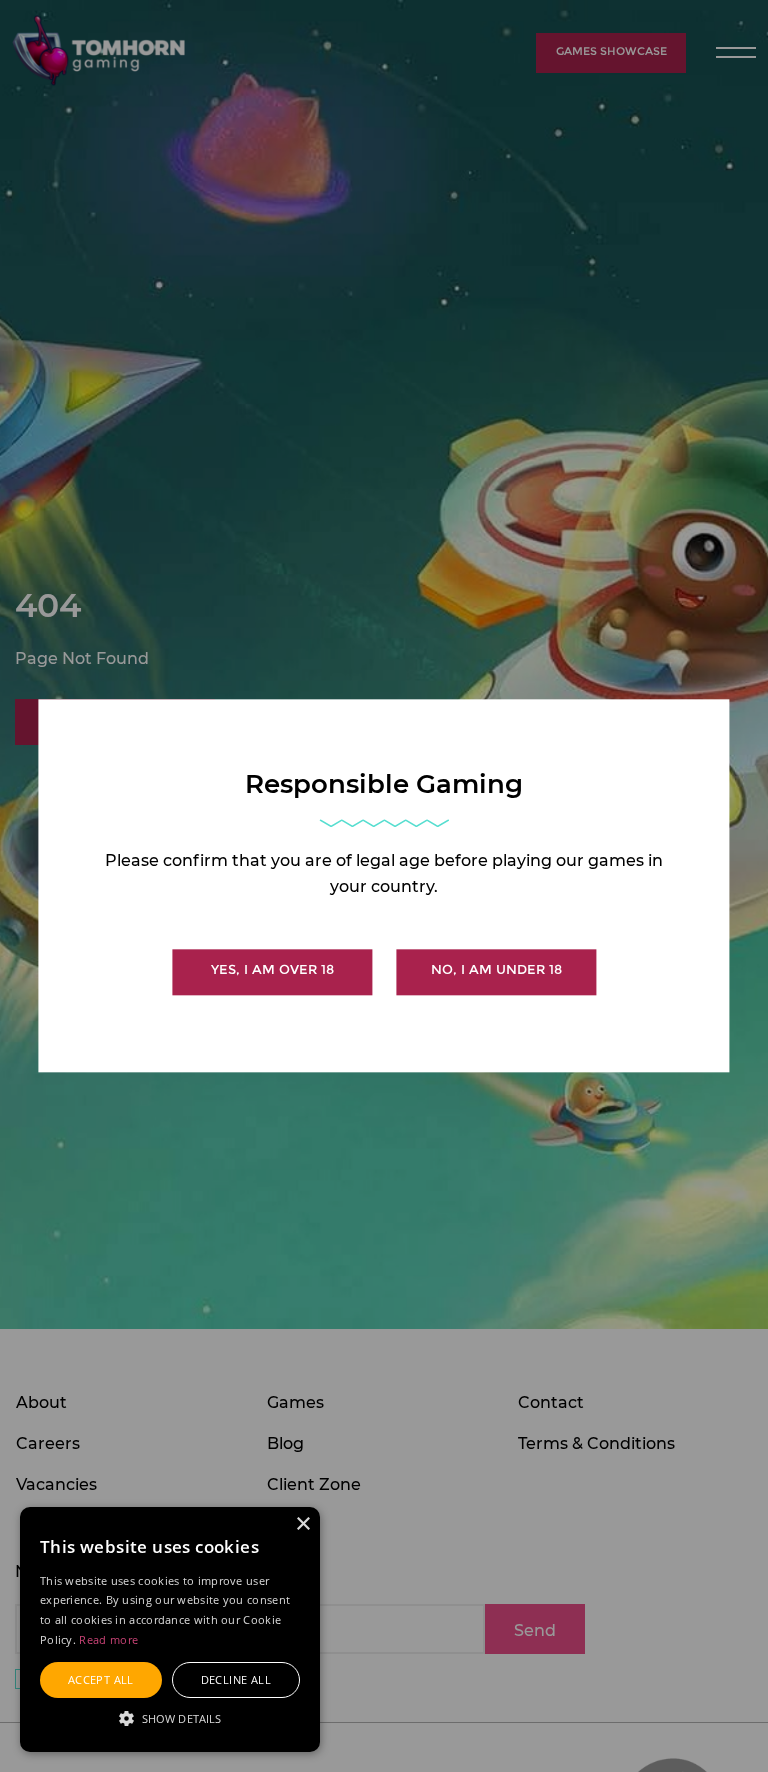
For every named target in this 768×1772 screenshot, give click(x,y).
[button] (170, 1717)
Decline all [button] (236, 1679)
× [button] (302, 1524)
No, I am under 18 (496, 970)
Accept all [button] (101, 1679)
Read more (108, 1639)
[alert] (170, 1629)
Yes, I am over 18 (272, 970)
